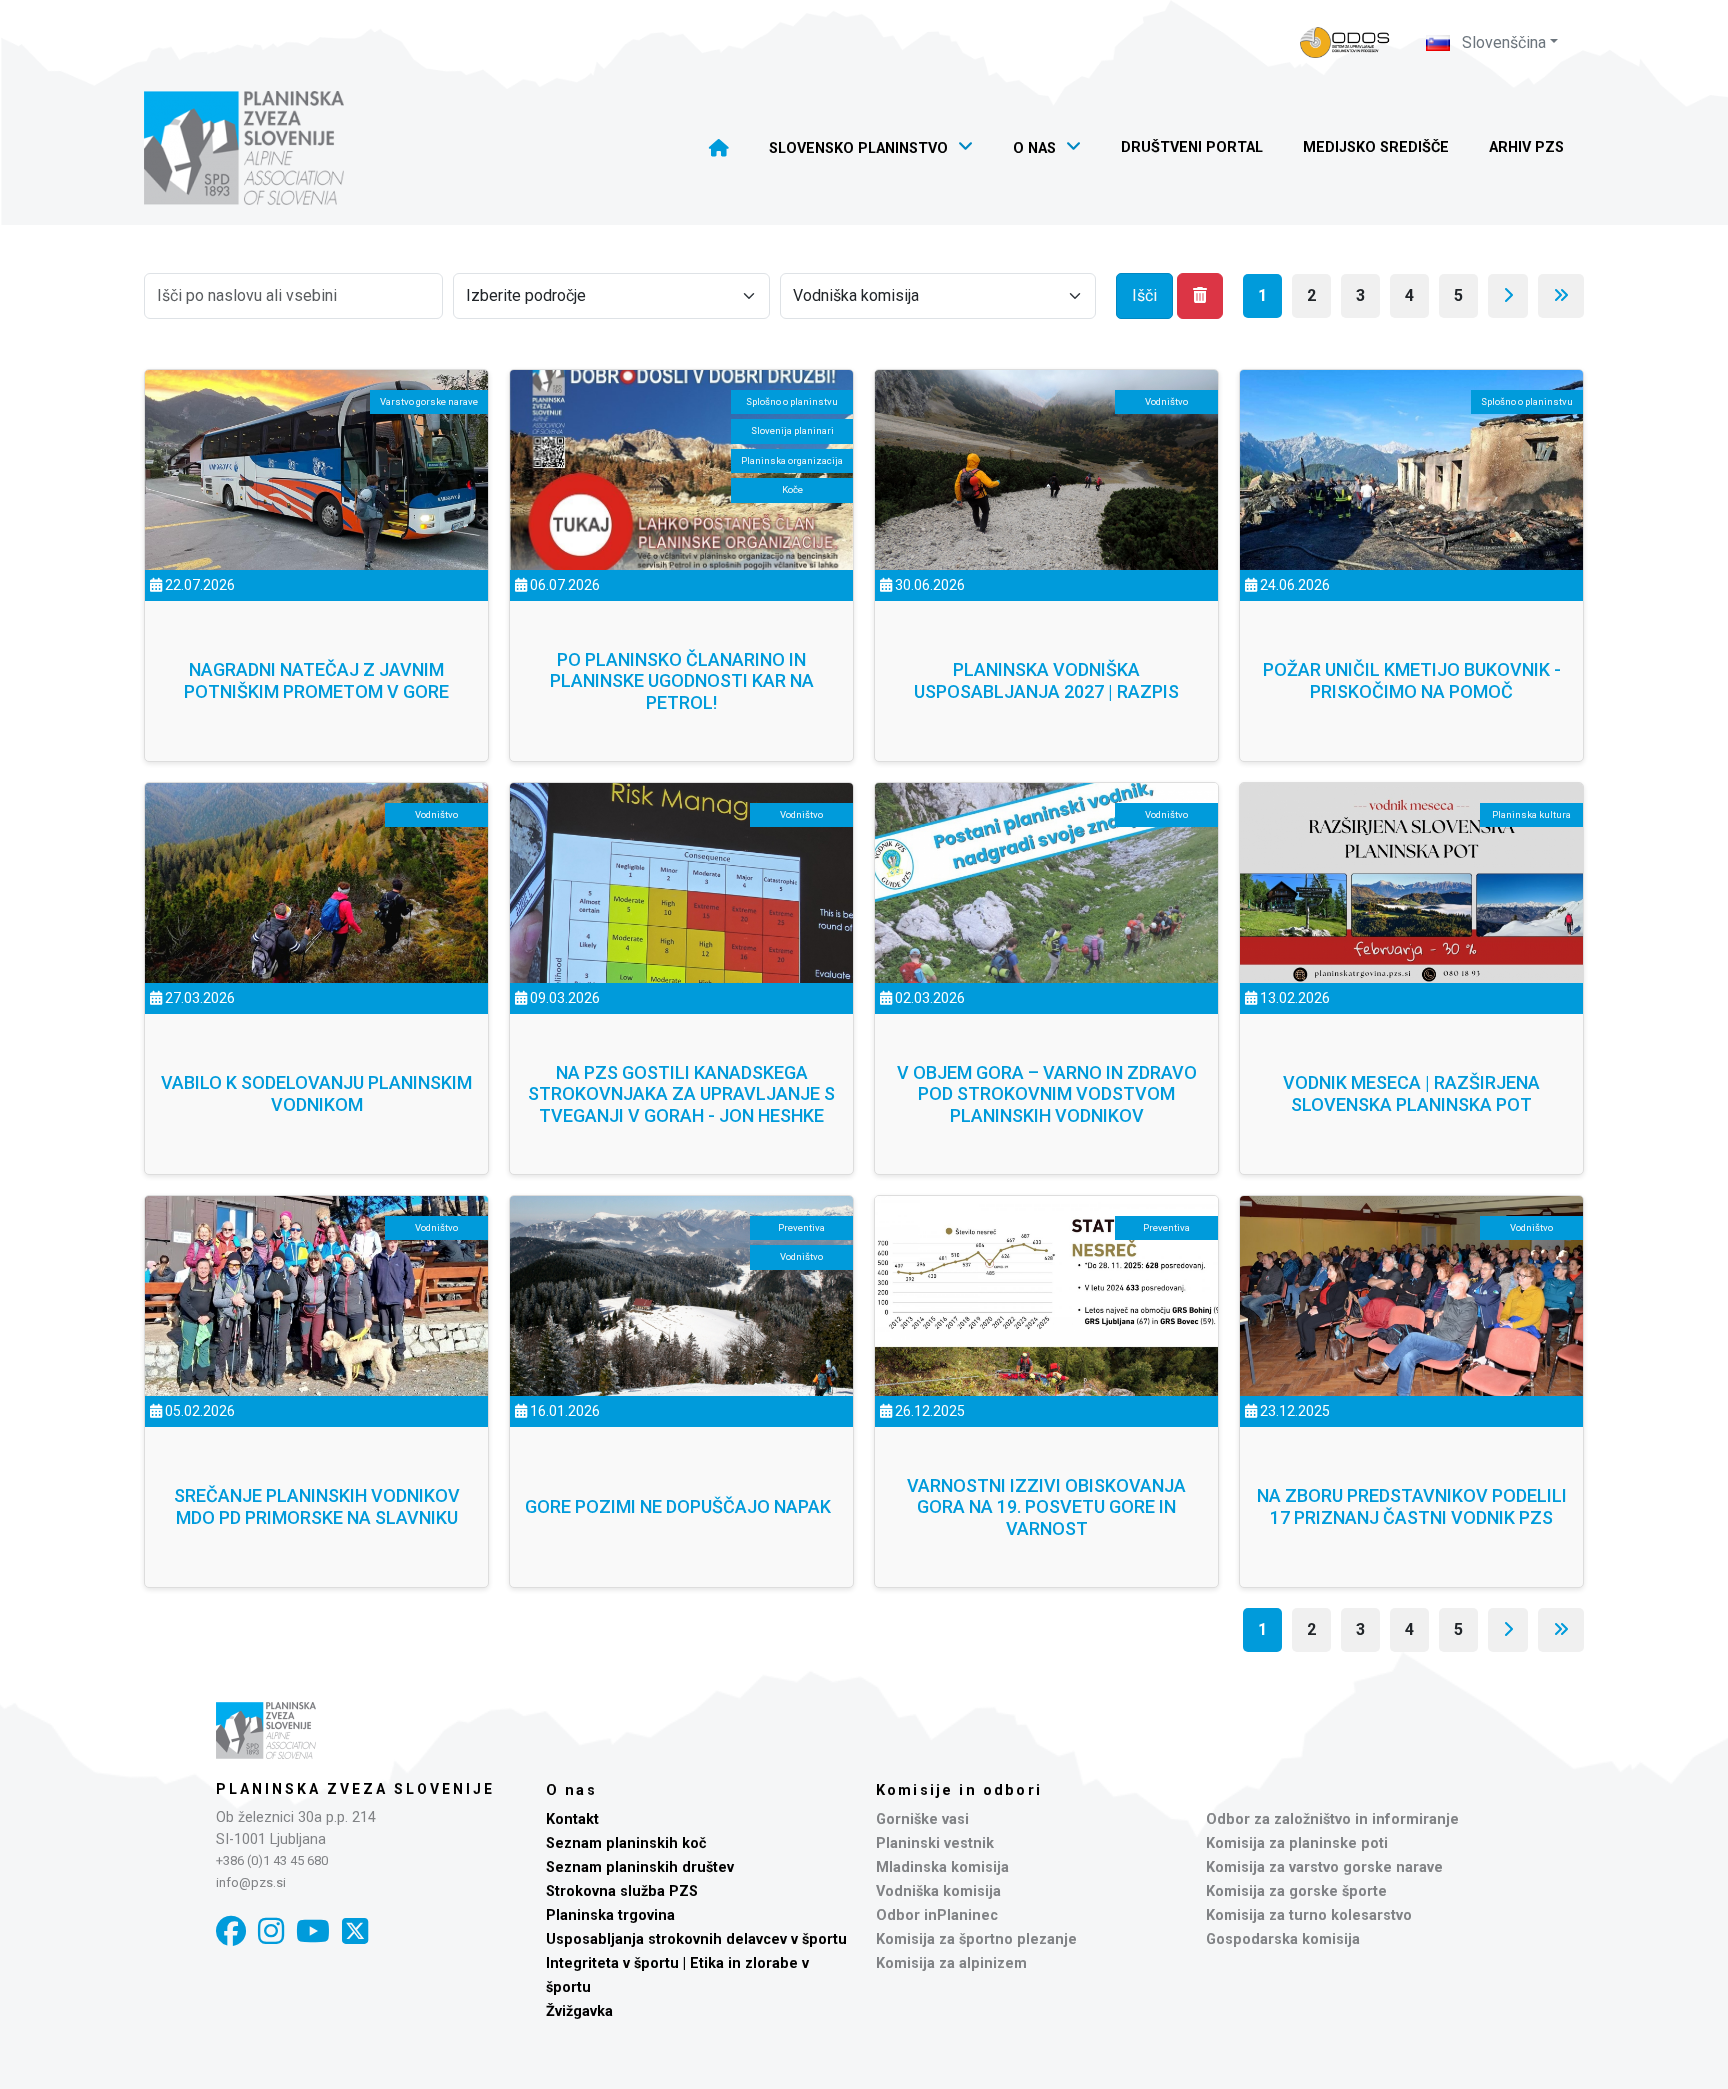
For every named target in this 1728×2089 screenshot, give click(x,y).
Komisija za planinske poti (1297, 1843)
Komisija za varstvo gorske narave (1324, 1867)
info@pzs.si (251, 1882)
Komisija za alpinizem (951, 1963)
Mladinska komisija (942, 1867)
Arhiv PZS (1526, 147)
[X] (355, 1931)
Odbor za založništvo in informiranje (1332, 1819)
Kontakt (572, 1819)
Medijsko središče (1376, 147)
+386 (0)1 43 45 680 (272, 1860)
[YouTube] (313, 1931)
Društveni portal (1192, 147)
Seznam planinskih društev (640, 1867)
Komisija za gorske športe (1296, 1891)
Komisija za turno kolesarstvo (1309, 1915)
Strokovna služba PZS (622, 1891)
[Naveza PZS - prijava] (1345, 42)
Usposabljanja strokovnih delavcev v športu (696, 1939)
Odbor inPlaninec (937, 1915)
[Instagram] (271, 1931)
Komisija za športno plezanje (976, 1939)
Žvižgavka (579, 2011)
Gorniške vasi (922, 1819)
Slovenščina (1502, 42)
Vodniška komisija (938, 1891)
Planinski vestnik (935, 1843)
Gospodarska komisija (1283, 1939)
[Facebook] (231, 1931)
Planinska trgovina (610, 1915)
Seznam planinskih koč (626, 1843)
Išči (1144, 295)
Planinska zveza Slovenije (355, 1789)
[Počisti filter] (1200, 296)
